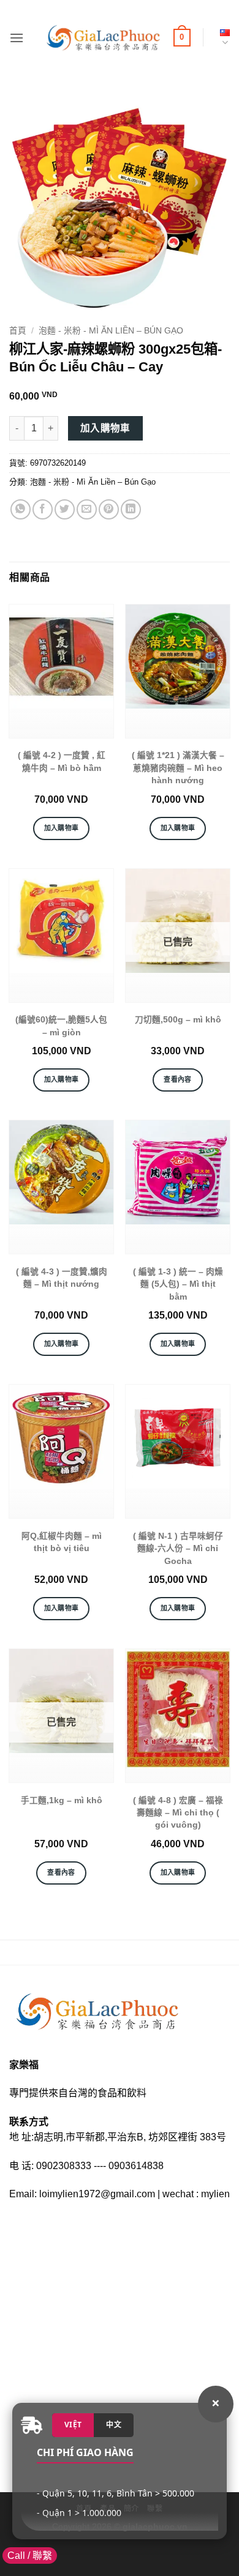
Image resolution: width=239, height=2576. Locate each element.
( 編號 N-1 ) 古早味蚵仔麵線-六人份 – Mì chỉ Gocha (178, 1549)
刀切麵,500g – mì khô (178, 1020)
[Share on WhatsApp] (21, 509)
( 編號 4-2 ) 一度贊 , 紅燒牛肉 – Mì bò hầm (62, 761)
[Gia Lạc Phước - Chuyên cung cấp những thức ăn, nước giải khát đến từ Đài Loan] (103, 38)
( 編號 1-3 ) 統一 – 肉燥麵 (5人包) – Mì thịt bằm (178, 1284)
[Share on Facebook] (43, 509)
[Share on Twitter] (65, 509)
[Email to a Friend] (87, 509)
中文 (114, 2425)
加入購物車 (105, 428)
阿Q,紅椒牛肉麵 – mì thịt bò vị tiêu (62, 1542)
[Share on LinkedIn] (131, 509)
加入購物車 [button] (62, 828)
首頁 (18, 331)
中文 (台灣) (222, 38)
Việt (73, 2425)
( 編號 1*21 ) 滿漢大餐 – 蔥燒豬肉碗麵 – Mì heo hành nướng (178, 768)
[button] (17, 38)
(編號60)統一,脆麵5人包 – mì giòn (61, 1026)
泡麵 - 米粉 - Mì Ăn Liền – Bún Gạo (111, 331)
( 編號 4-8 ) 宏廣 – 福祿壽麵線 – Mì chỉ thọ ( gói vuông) (178, 1813)
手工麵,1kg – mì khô (62, 1800)
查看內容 (177, 1079)
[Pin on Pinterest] (109, 509)
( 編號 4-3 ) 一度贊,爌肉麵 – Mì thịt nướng (62, 1278)
